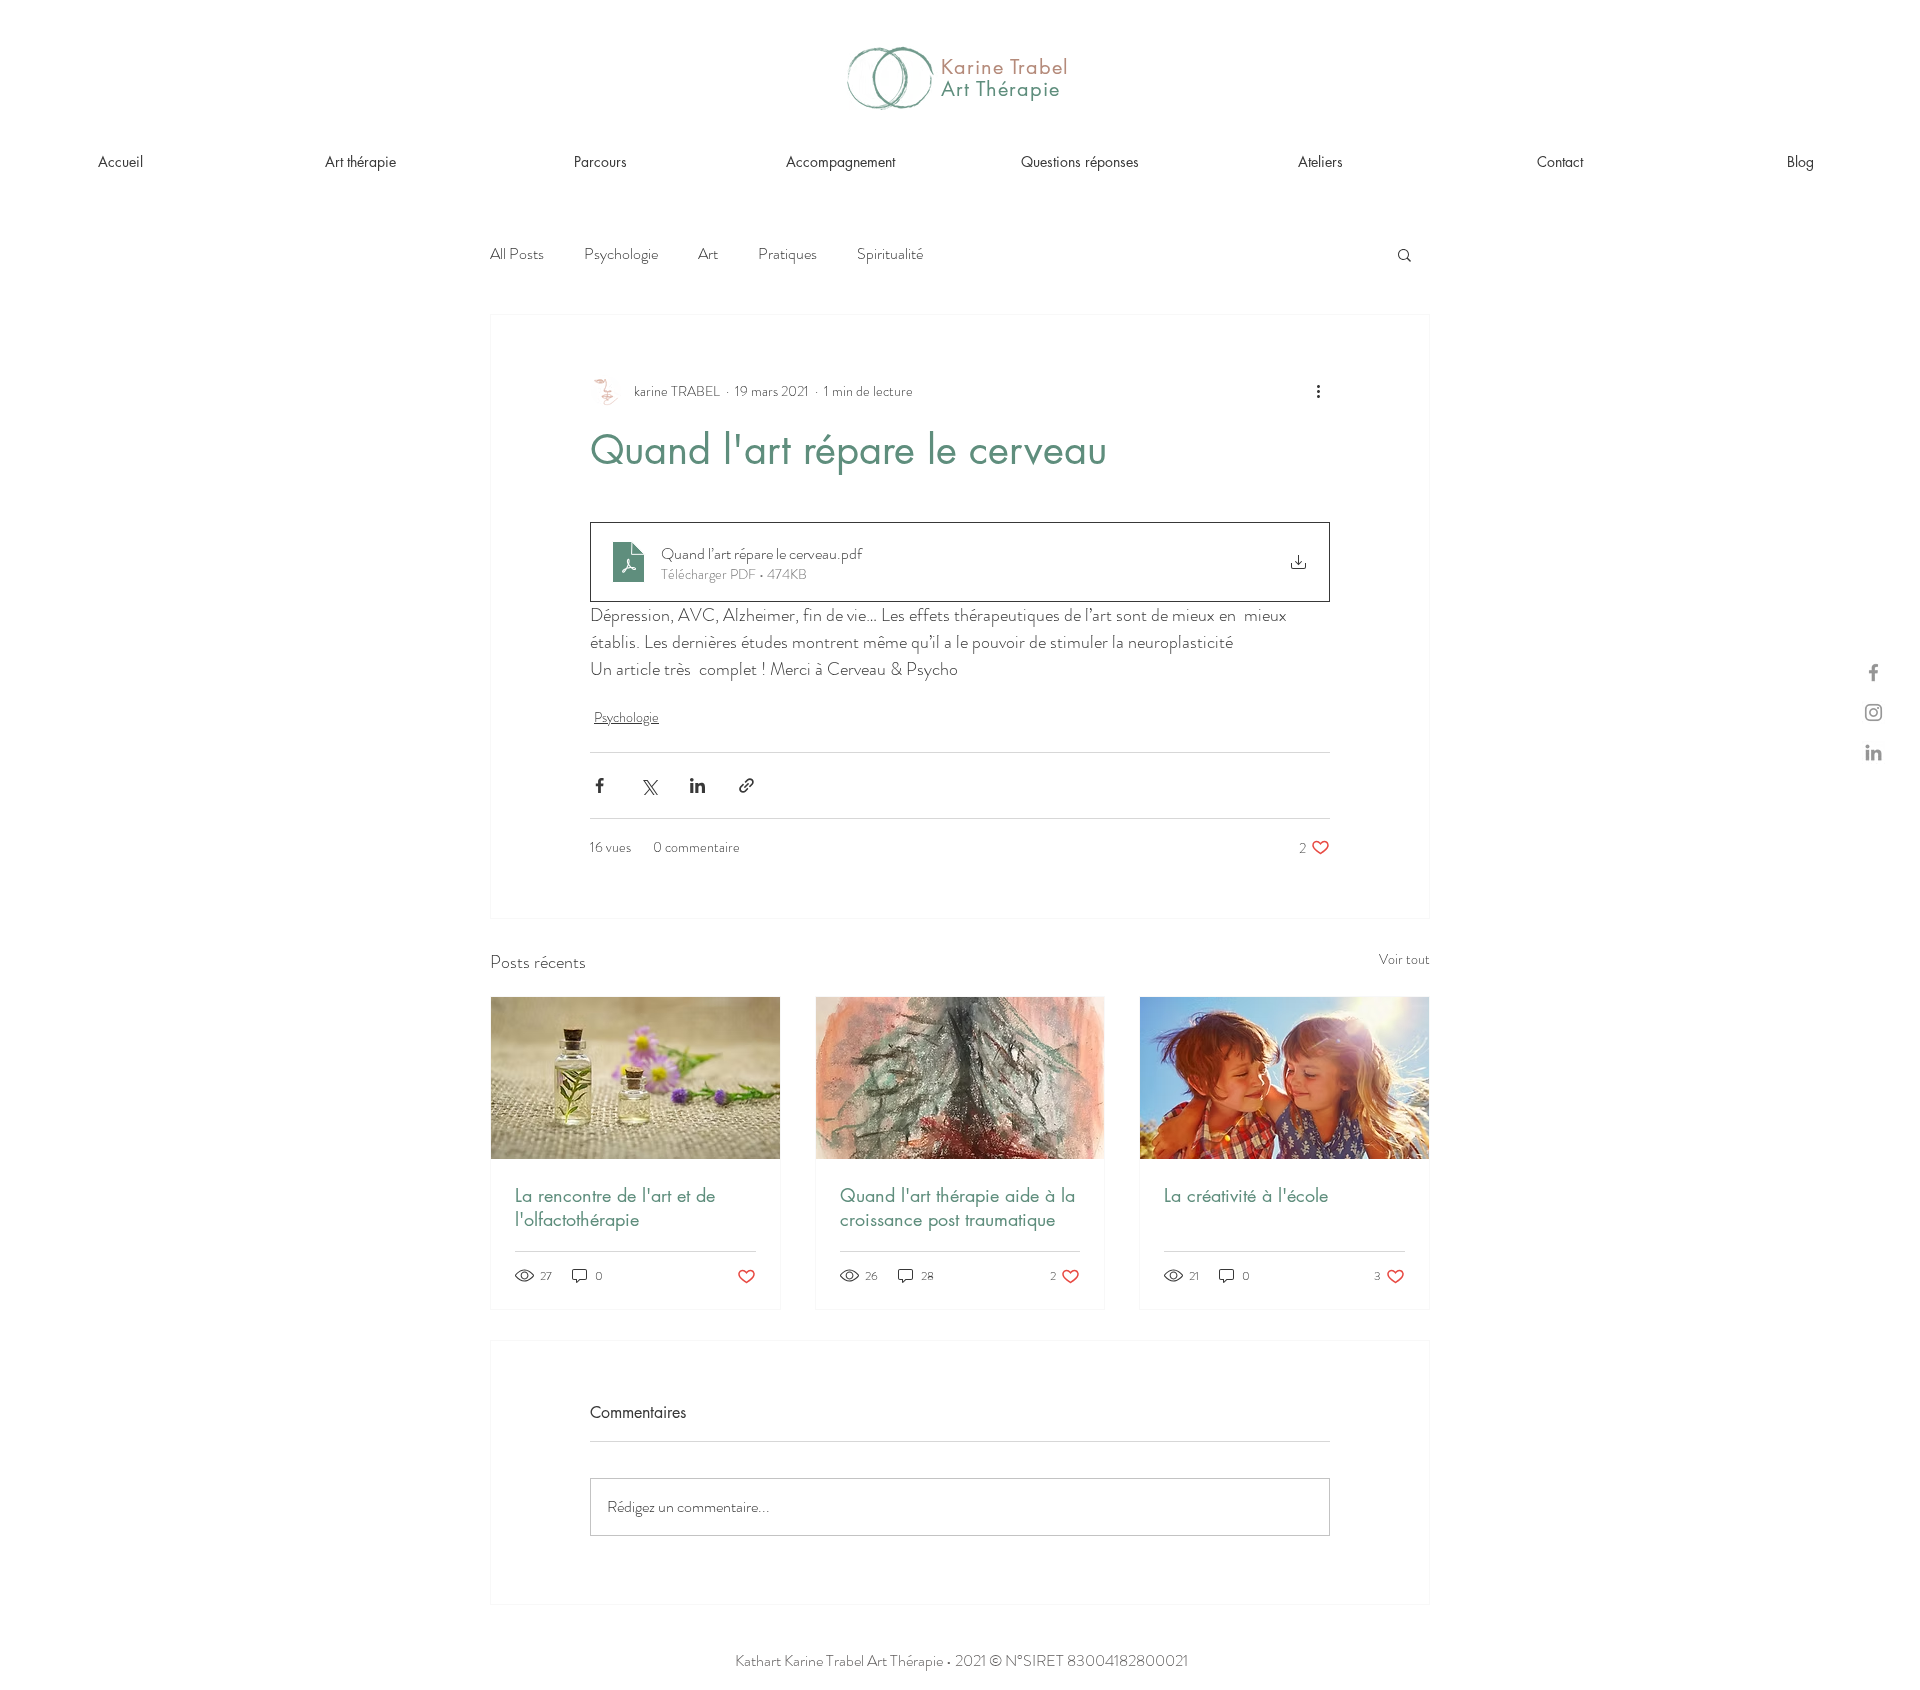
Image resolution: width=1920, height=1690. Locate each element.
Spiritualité (890, 254)
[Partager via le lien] (746, 785)
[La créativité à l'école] (1284, 1078)
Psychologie (621, 254)
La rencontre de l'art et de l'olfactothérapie (615, 1207)
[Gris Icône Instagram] (1873, 712)
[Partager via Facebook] (599, 785)
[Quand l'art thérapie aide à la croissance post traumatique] (960, 1078)
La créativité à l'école (1246, 1195)
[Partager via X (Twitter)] (648, 785)
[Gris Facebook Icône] (1873, 672)
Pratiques (787, 254)
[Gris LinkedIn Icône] (1873, 752)
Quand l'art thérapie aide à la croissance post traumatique (957, 1207)
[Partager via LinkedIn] (697, 785)
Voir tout (1404, 959)
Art (708, 254)
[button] (1404, 254)
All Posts (517, 254)
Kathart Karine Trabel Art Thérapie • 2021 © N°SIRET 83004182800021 (961, 1660)
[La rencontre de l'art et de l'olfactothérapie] (635, 1078)
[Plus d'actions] (1318, 391)
